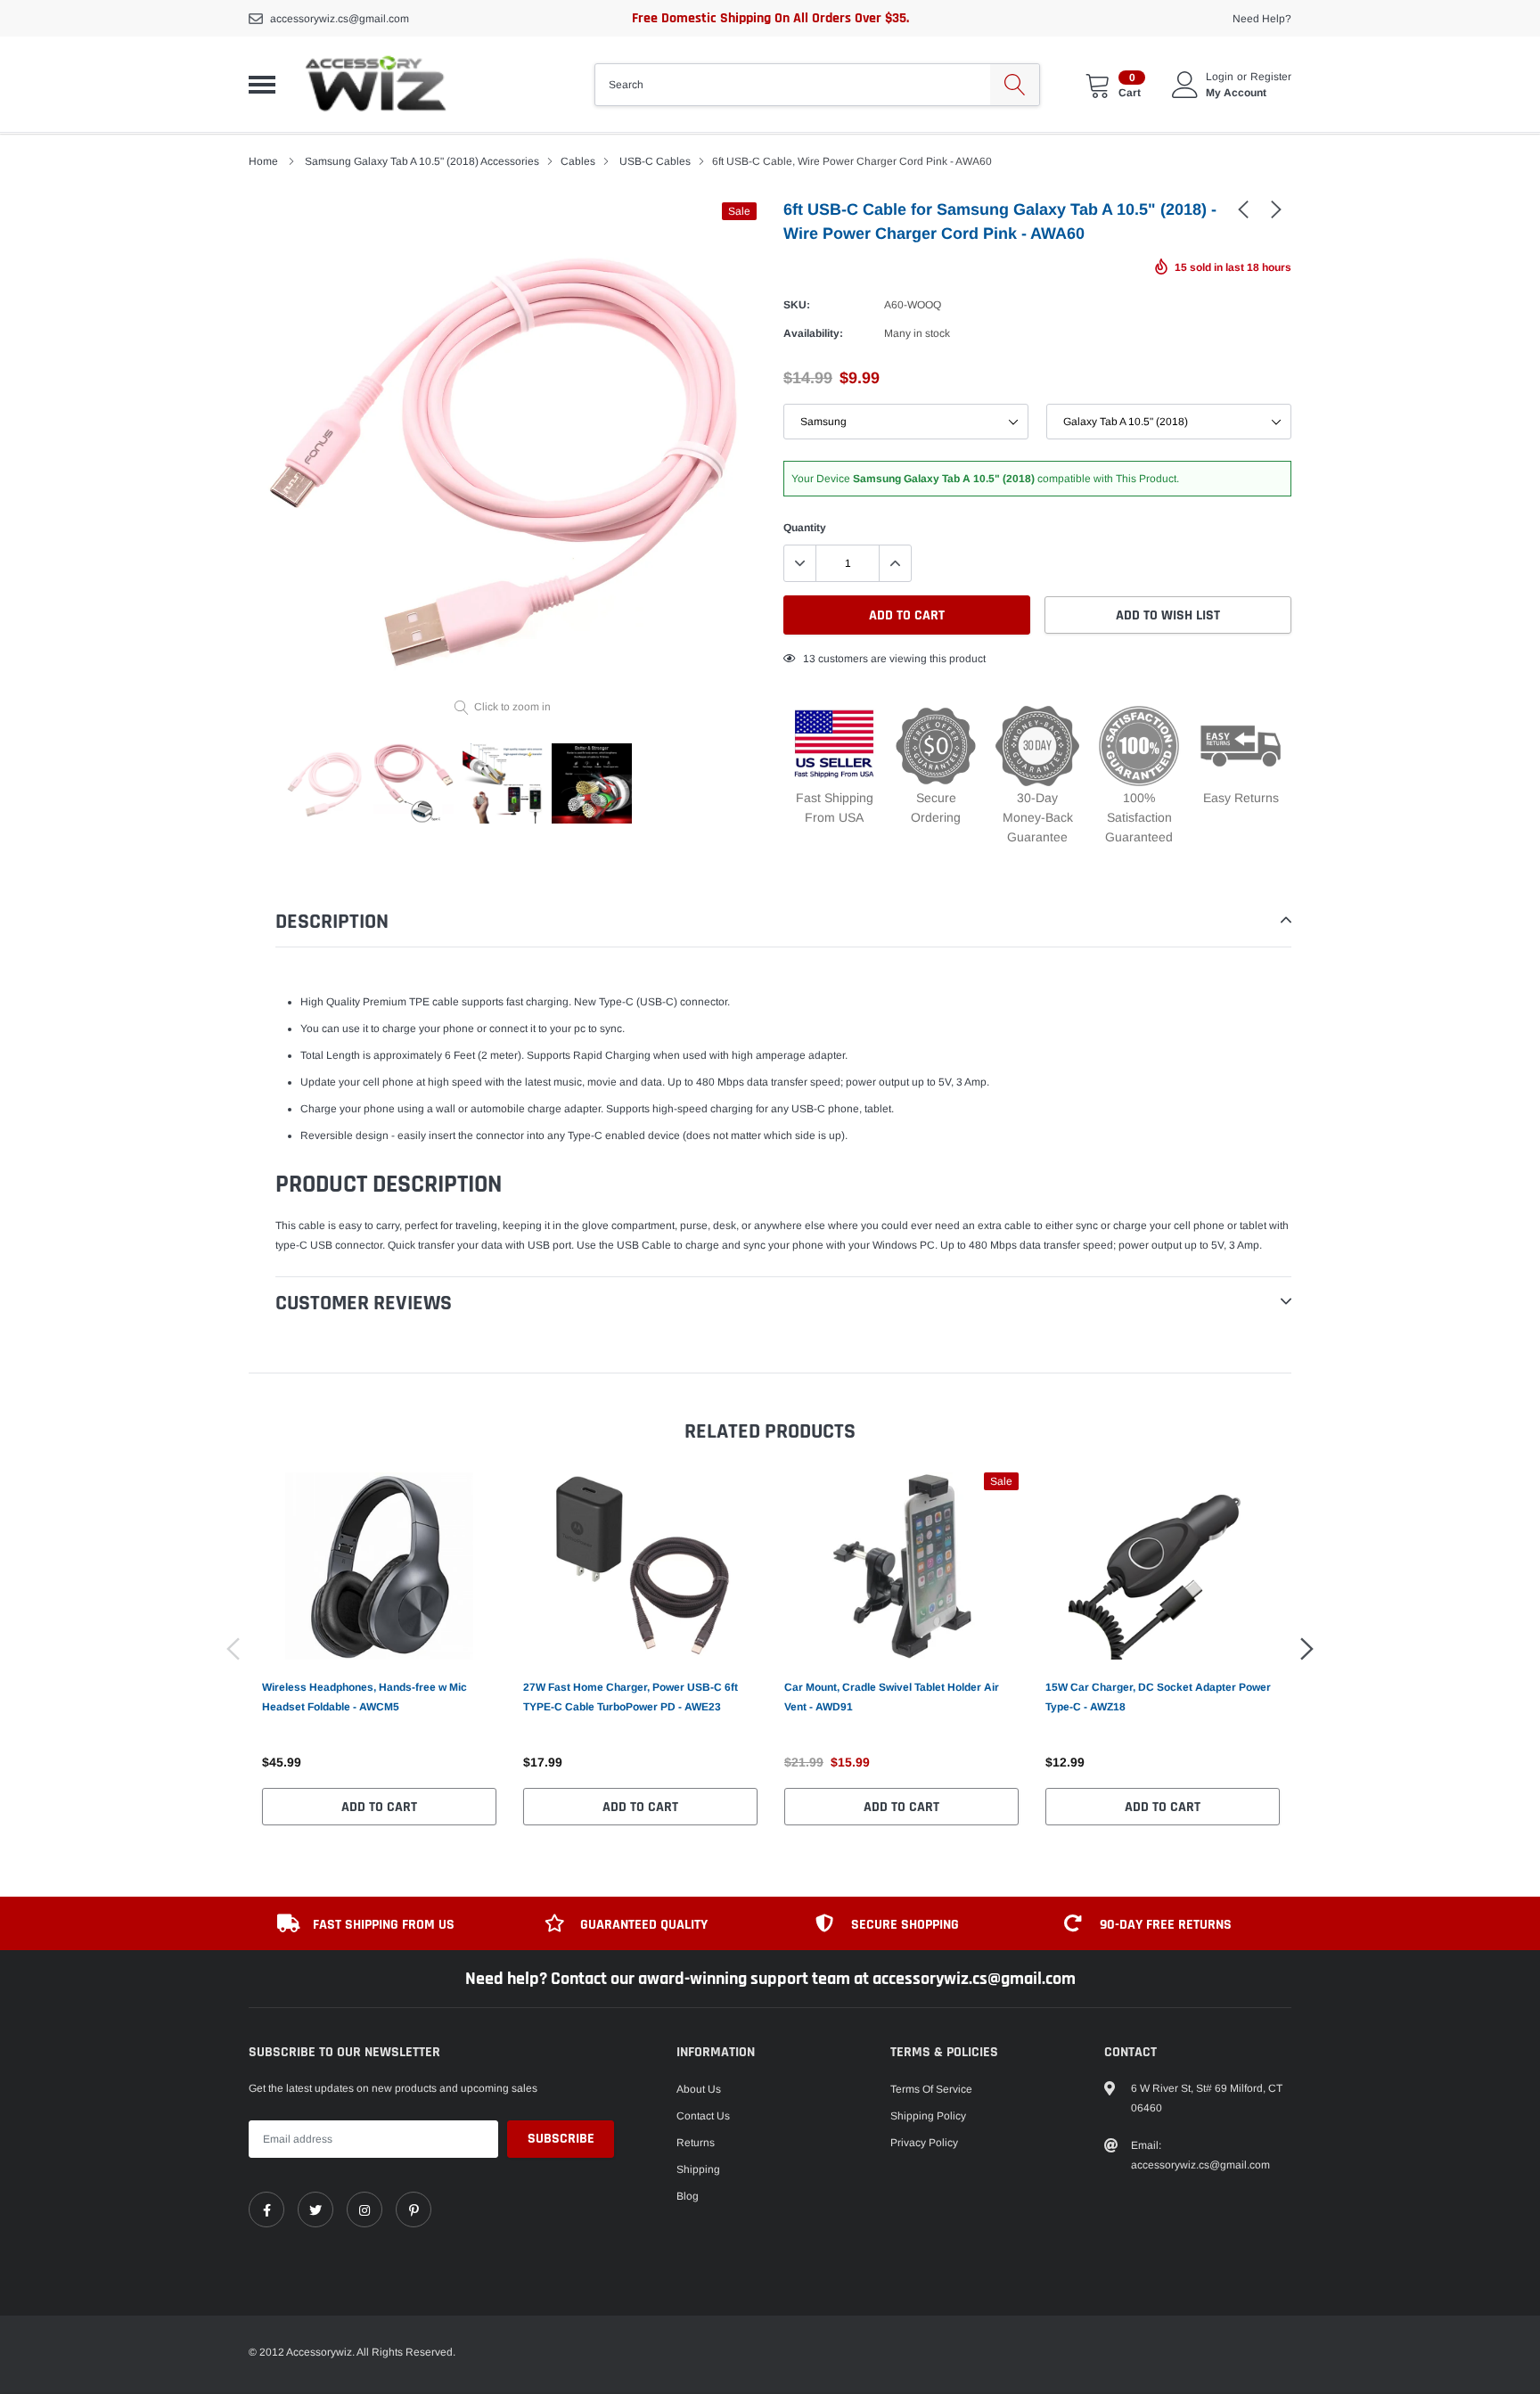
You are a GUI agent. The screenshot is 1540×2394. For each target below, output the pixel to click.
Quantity (805, 528)
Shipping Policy (928, 2116)
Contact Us (703, 2116)
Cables (578, 161)
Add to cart (379, 1807)
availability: (813, 333)
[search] (1015, 85)
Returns (696, 2143)
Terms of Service (931, 2089)
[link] (1243, 209)
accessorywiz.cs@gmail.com (340, 19)
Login (1220, 77)
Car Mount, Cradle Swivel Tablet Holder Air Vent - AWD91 (892, 1697)
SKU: (797, 305)
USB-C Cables (655, 161)
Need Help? (1262, 19)
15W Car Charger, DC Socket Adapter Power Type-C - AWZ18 (1158, 1697)
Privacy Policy (924, 2143)
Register (1271, 77)
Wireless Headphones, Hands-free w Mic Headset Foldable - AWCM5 (365, 1697)
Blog (688, 2196)
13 (809, 659)
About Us (699, 2089)
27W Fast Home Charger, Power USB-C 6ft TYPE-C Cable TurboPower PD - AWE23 (631, 1697)
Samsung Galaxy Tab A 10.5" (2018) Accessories (422, 161)
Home (263, 161)
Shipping (698, 2169)
